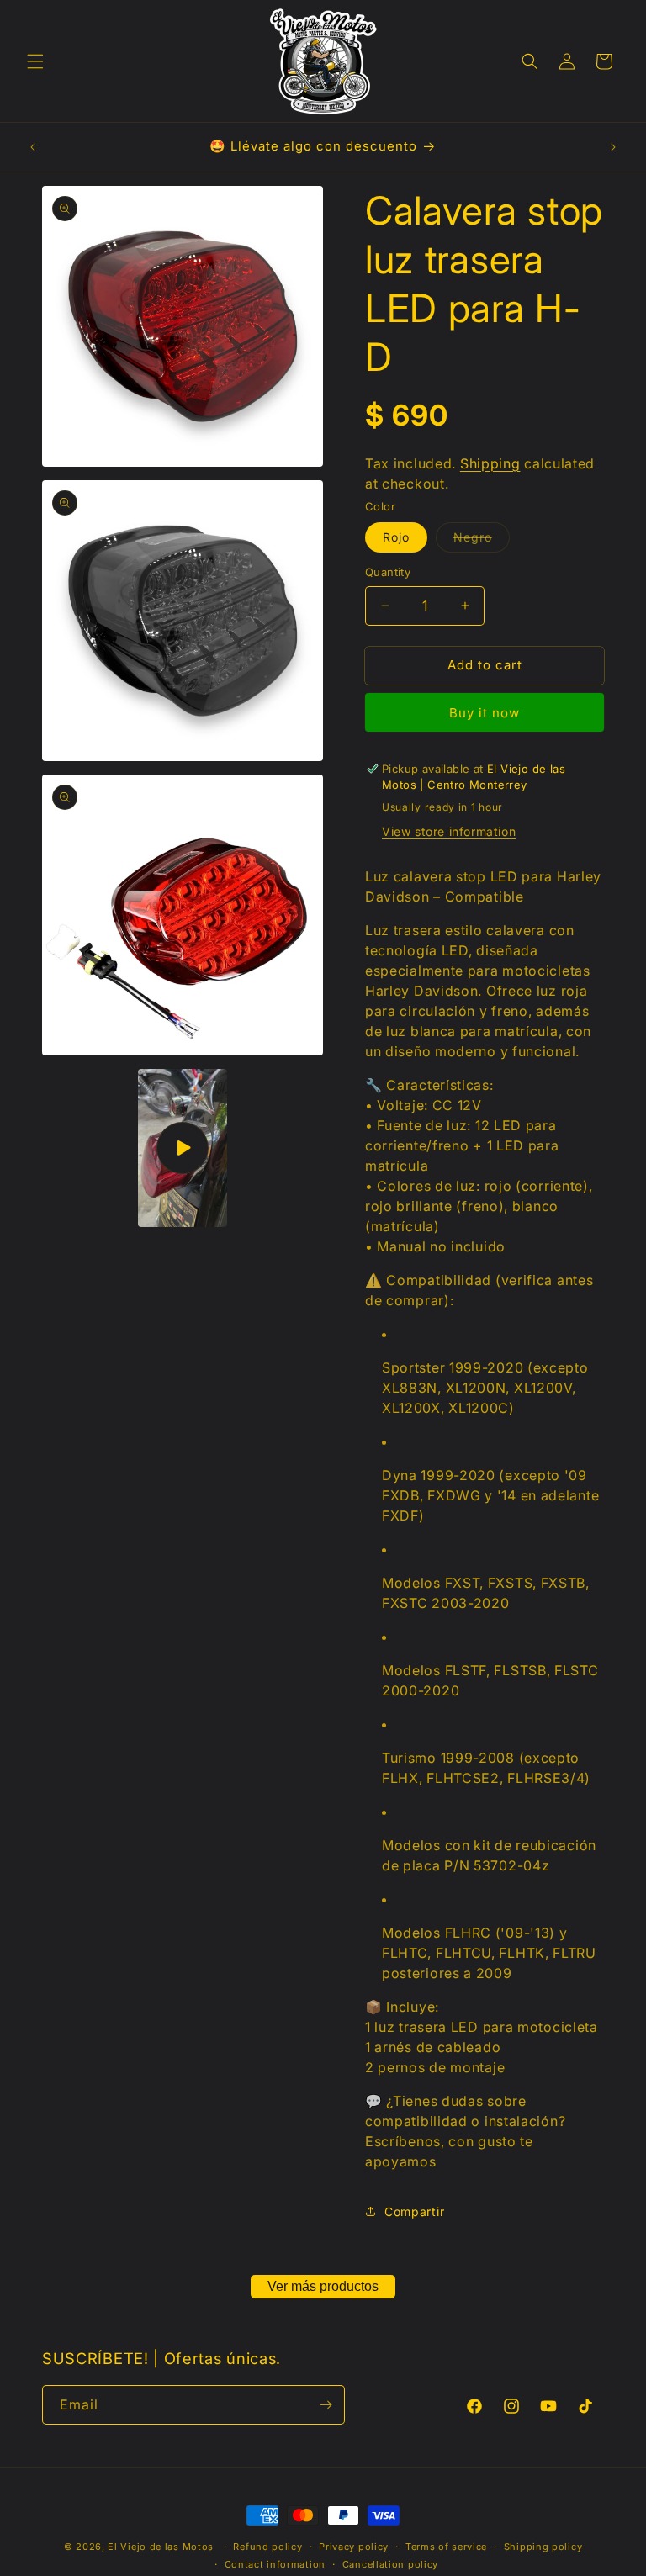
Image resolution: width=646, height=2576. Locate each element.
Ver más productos (323, 2286)
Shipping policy (543, 2547)
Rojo (396, 537)
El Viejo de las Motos (161, 2547)
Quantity (388, 572)
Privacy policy (354, 2547)
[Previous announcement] (33, 147)
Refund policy (267, 2547)
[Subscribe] (326, 2405)
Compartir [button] (414, 2211)
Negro (482, 541)
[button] (35, 61)
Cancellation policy (390, 2564)
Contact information (275, 2564)
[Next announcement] (613, 147)
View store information (449, 831)
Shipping (490, 463)
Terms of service (446, 2547)
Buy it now (484, 713)
